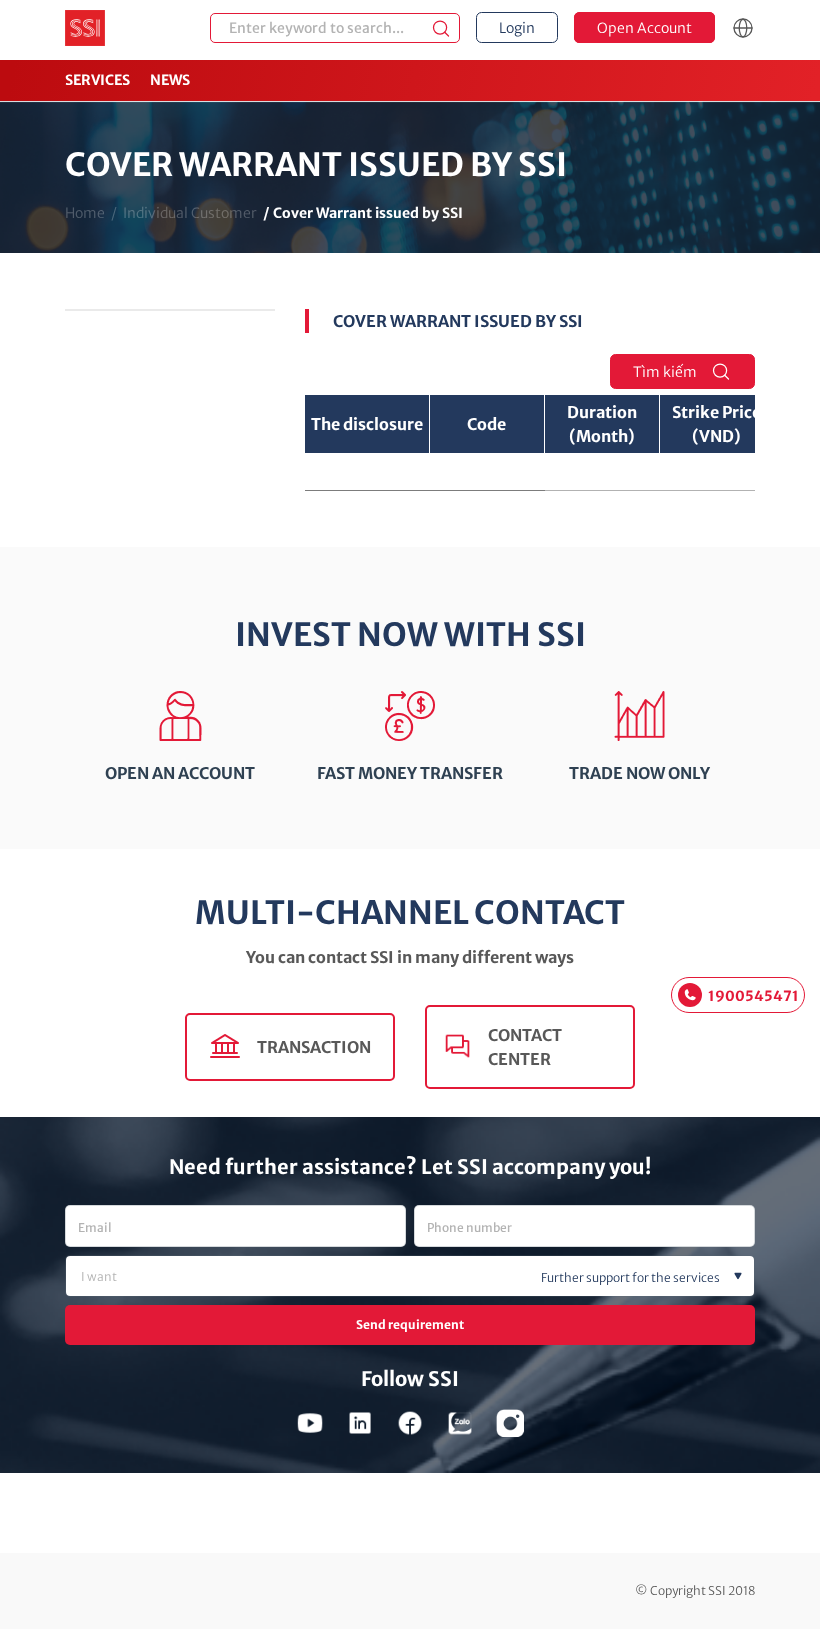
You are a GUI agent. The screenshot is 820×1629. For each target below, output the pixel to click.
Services (97, 80)
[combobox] (410, 1276)
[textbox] (443, 1278)
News (170, 80)
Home (85, 213)
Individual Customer (190, 213)
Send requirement (410, 1324)
